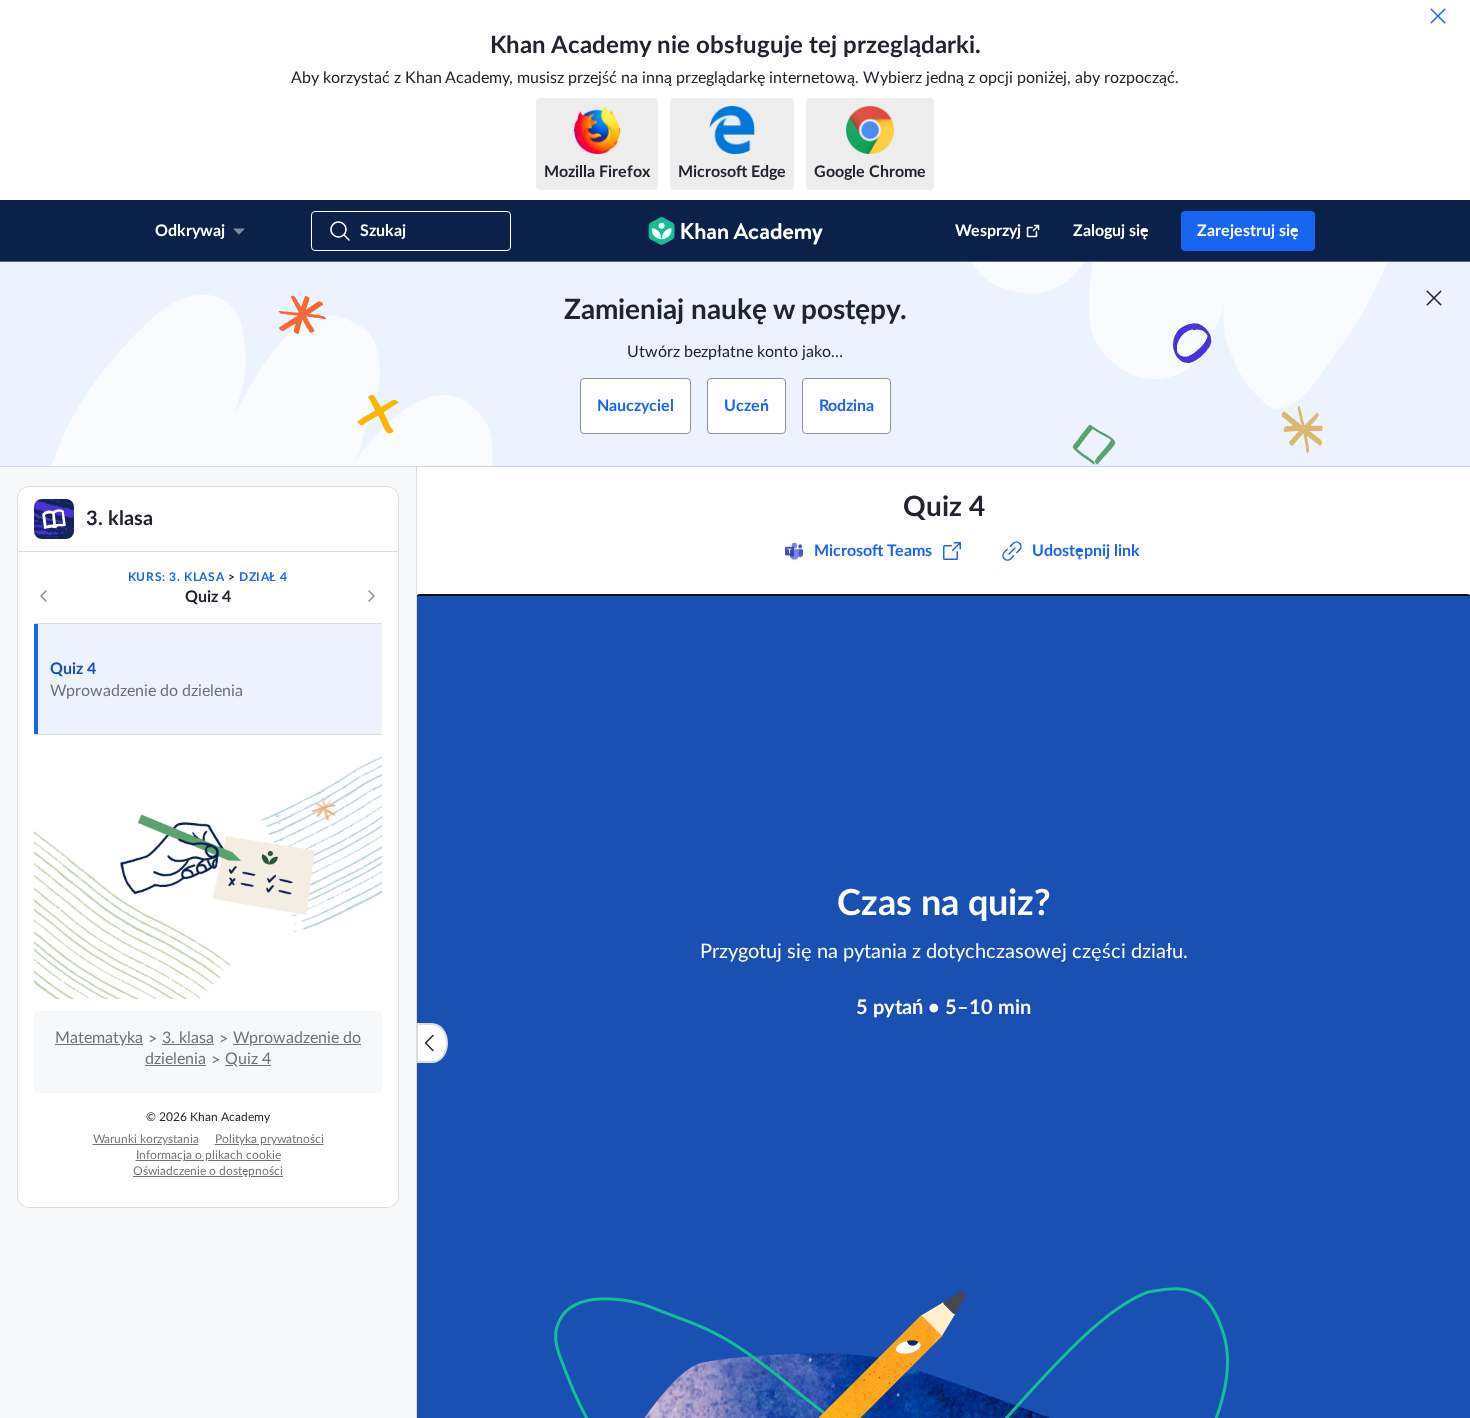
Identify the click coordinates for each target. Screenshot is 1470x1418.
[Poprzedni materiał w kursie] (44, 596)
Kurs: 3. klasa (176, 577)
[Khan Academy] (735, 231)
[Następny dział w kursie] (371, 596)
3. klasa (188, 1038)
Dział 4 (263, 577)
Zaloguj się (1111, 231)
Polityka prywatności (269, 1139)
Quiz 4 (73, 669)
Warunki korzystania (146, 1139)
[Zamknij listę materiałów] (432, 1043)
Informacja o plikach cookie (208, 1155)
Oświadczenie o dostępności (208, 1171)
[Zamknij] (1438, 16)
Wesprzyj (988, 231)
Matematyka (99, 1038)
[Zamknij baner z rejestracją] (1434, 298)
